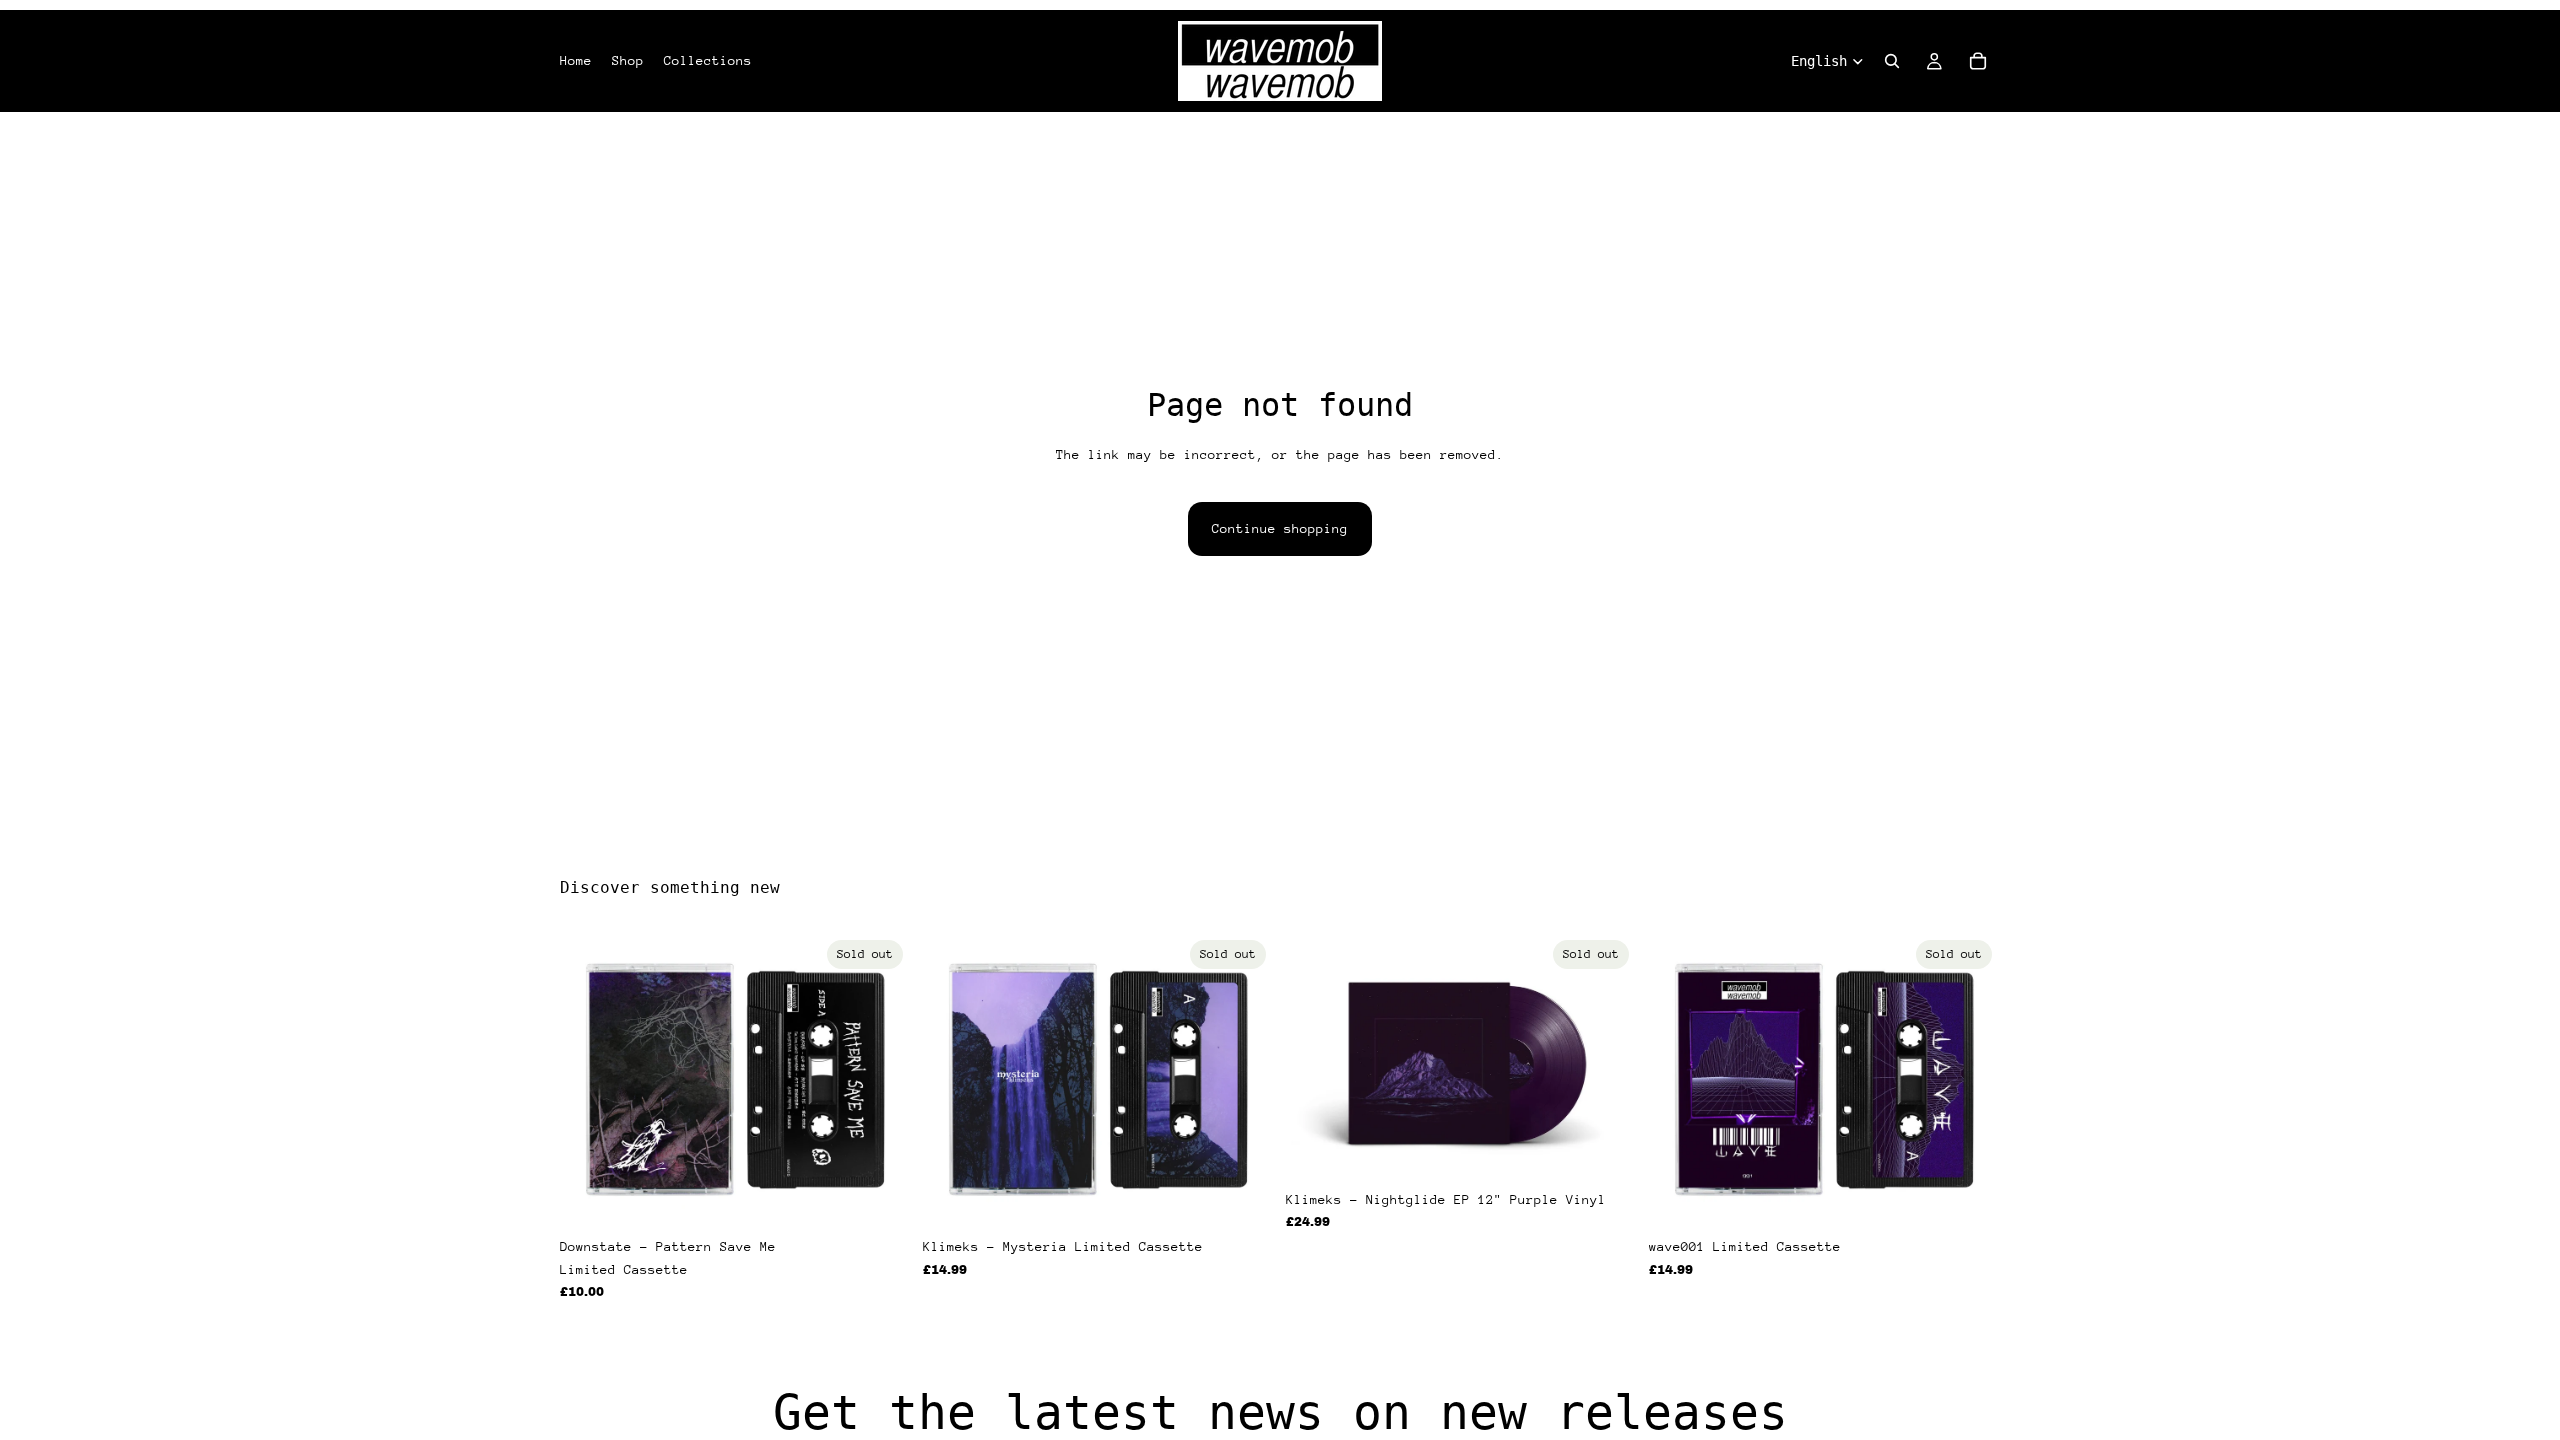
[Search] (1892, 61)
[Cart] (1978, 61)
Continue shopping (1280, 528)
